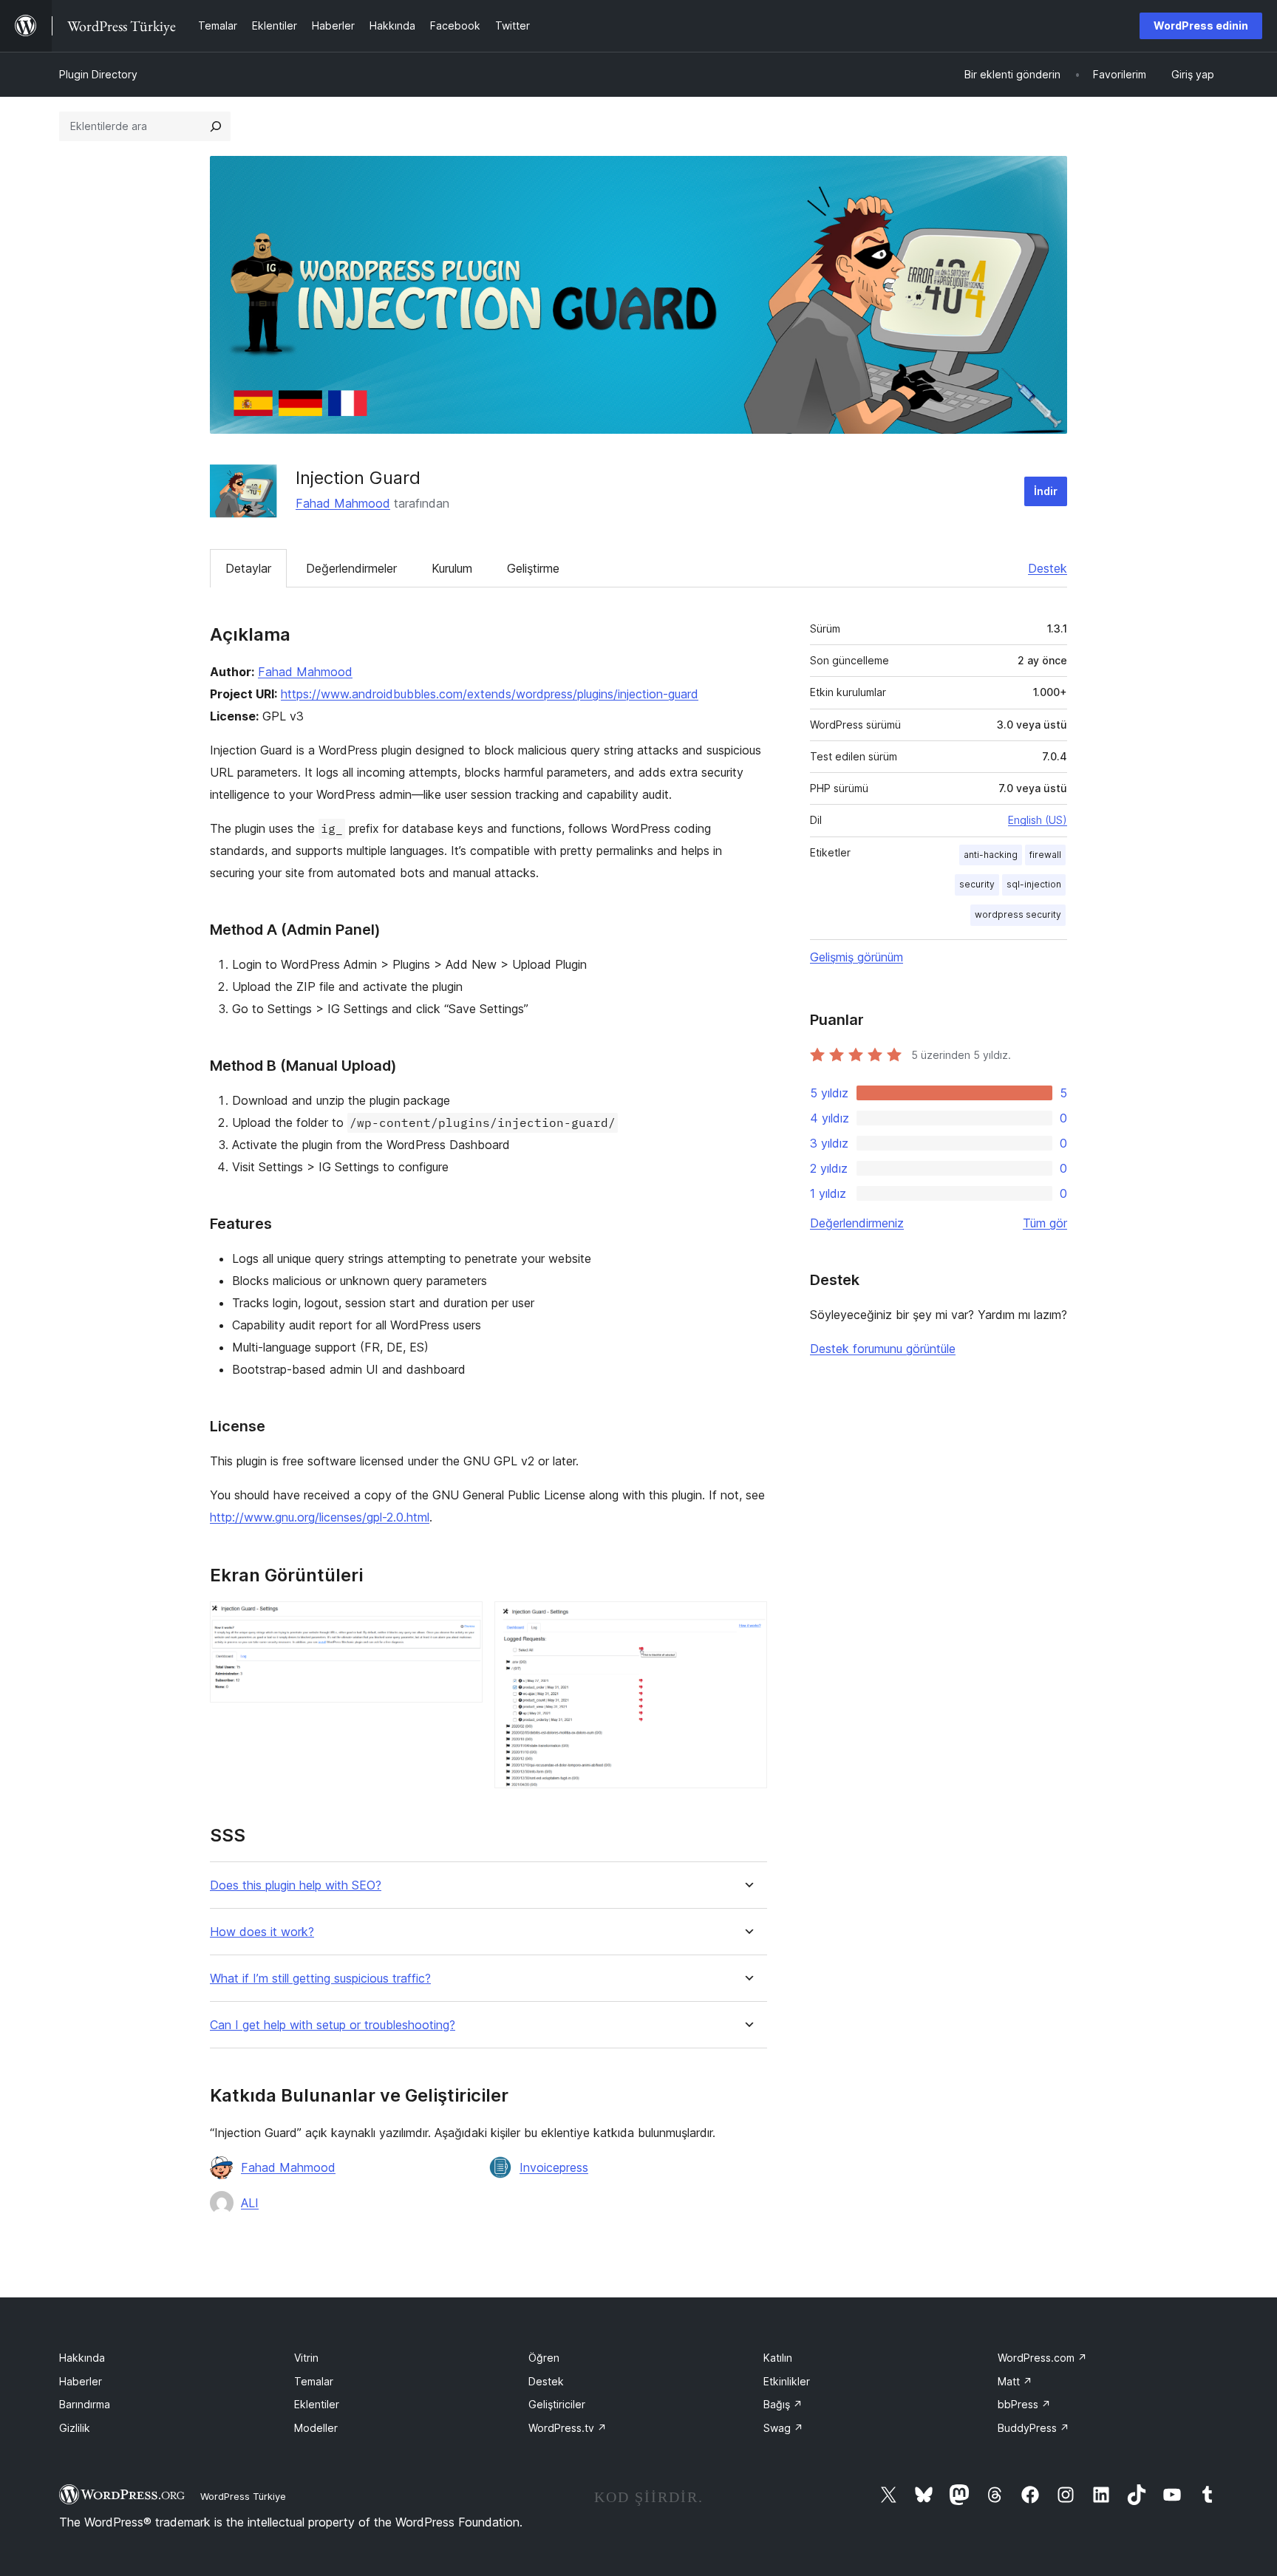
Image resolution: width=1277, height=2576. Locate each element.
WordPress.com (1042, 2358)
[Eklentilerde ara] (216, 126)
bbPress (1024, 2404)
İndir (1046, 491)
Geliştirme (533, 568)
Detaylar (248, 568)
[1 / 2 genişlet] (463, 1621)
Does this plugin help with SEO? (296, 1885)
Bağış (783, 2404)
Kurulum (452, 568)
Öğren (544, 2358)
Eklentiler (317, 2404)
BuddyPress (1033, 2428)
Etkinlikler (787, 2381)
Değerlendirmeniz (857, 1223)
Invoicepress (554, 2167)
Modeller (316, 2428)
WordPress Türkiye (243, 2496)
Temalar (314, 2381)
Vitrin (306, 2358)
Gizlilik (75, 2428)
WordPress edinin (1201, 25)
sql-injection (1034, 884)
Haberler (81, 2381)
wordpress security (1018, 914)
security (977, 884)
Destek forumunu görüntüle (883, 1349)
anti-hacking (991, 855)
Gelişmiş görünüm (857, 957)
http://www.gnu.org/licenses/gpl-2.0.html (320, 1517)
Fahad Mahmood (343, 503)
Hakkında (82, 2358)
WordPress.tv (568, 2428)
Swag (783, 2428)
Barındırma (85, 2404)
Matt (1015, 2381)
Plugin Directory (98, 74)
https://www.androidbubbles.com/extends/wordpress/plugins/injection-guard (490, 694)
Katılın (778, 2358)
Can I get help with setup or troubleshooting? (333, 2025)
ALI (250, 2203)
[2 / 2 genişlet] (747, 1621)
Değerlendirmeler (351, 568)
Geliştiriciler (557, 2404)
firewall (1045, 855)
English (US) (1038, 820)
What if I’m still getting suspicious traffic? (320, 1979)
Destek (1048, 568)
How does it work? (262, 1932)
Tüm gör (1045, 1223)
